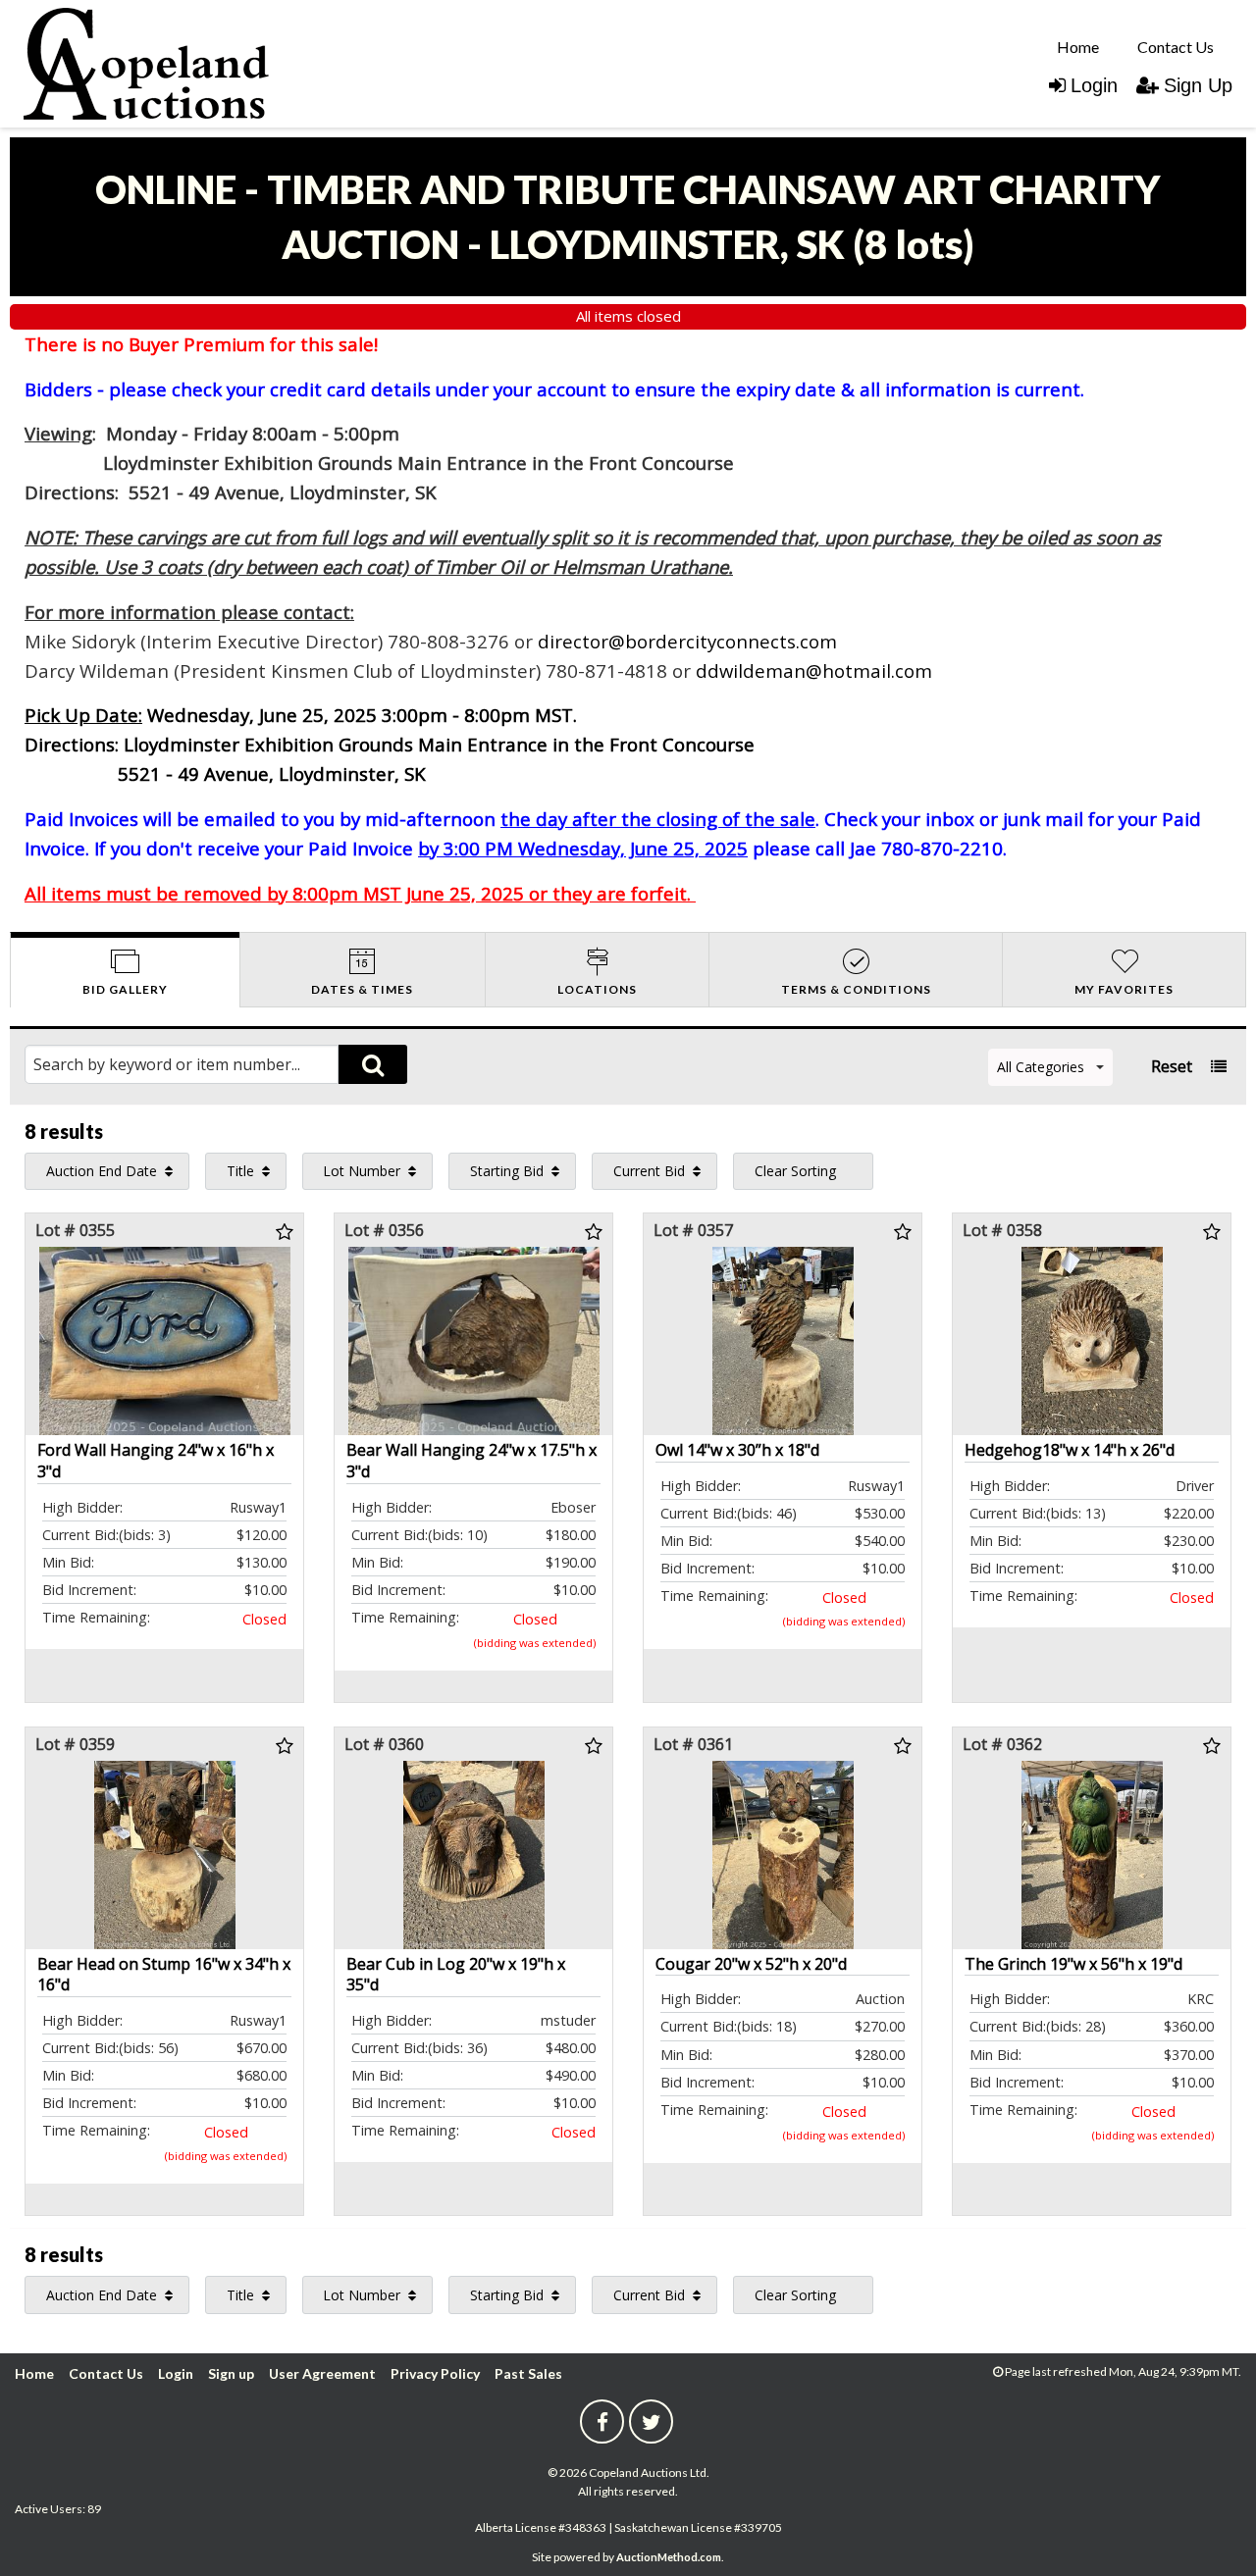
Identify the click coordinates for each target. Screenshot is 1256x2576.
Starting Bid (507, 1171)
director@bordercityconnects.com (687, 641)
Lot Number (362, 1171)
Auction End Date (102, 1171)
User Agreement (322, 2373)
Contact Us (1176, 47)
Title (240, 1171)
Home (1078, 47)
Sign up (231, 2373)
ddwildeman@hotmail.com (814, 670)
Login (1094, 85)
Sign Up (1198, 85)
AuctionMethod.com (669, 2557)
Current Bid (649, 1171)
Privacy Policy (435, 2373)
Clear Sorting (795, 1171)
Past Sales (528, 2373)
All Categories (1041, 1067)
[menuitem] (1078, 46)
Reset (1172, 1066)
